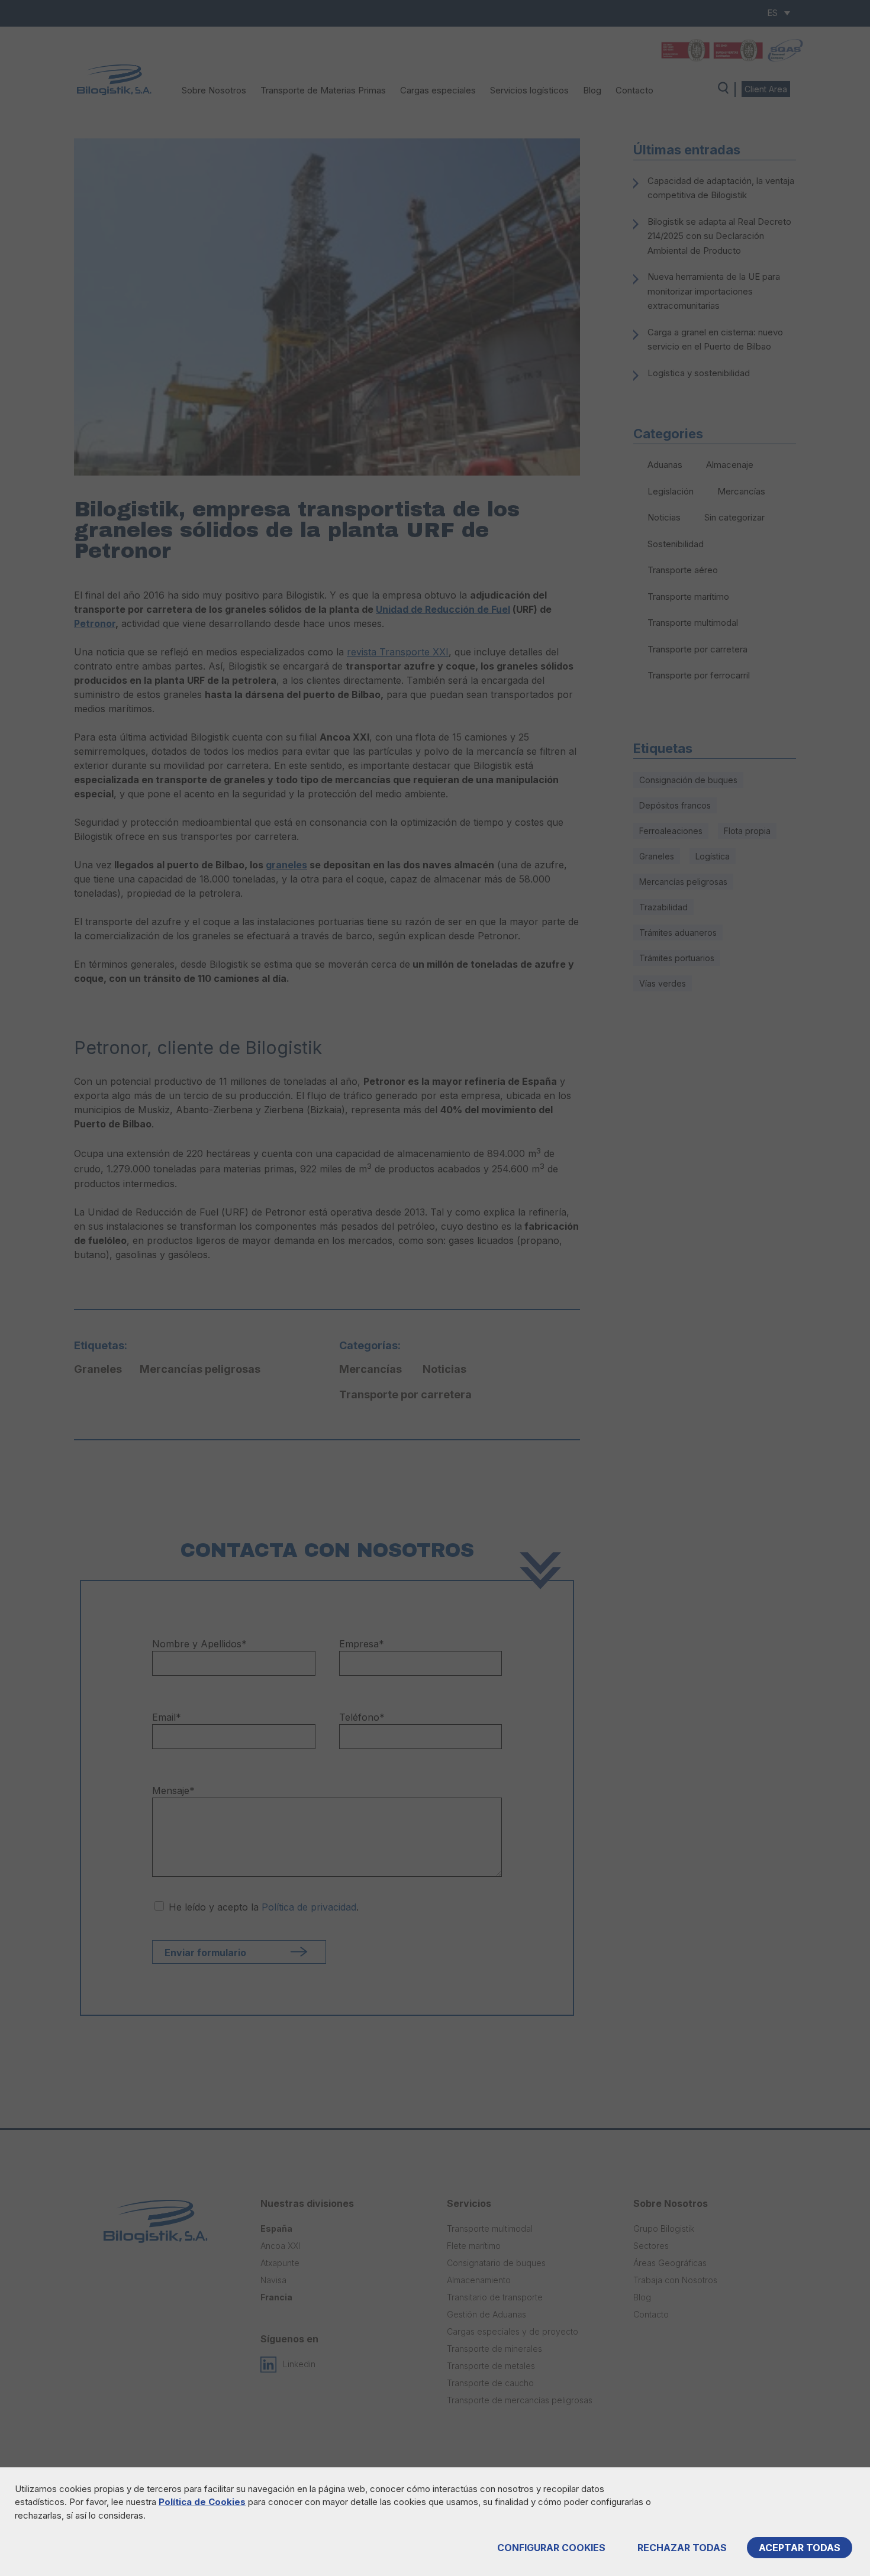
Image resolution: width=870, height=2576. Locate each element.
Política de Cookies (202, 2502)
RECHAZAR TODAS (682, 2548)
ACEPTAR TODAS (800, 2548)
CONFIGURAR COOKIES (551, 2548)
